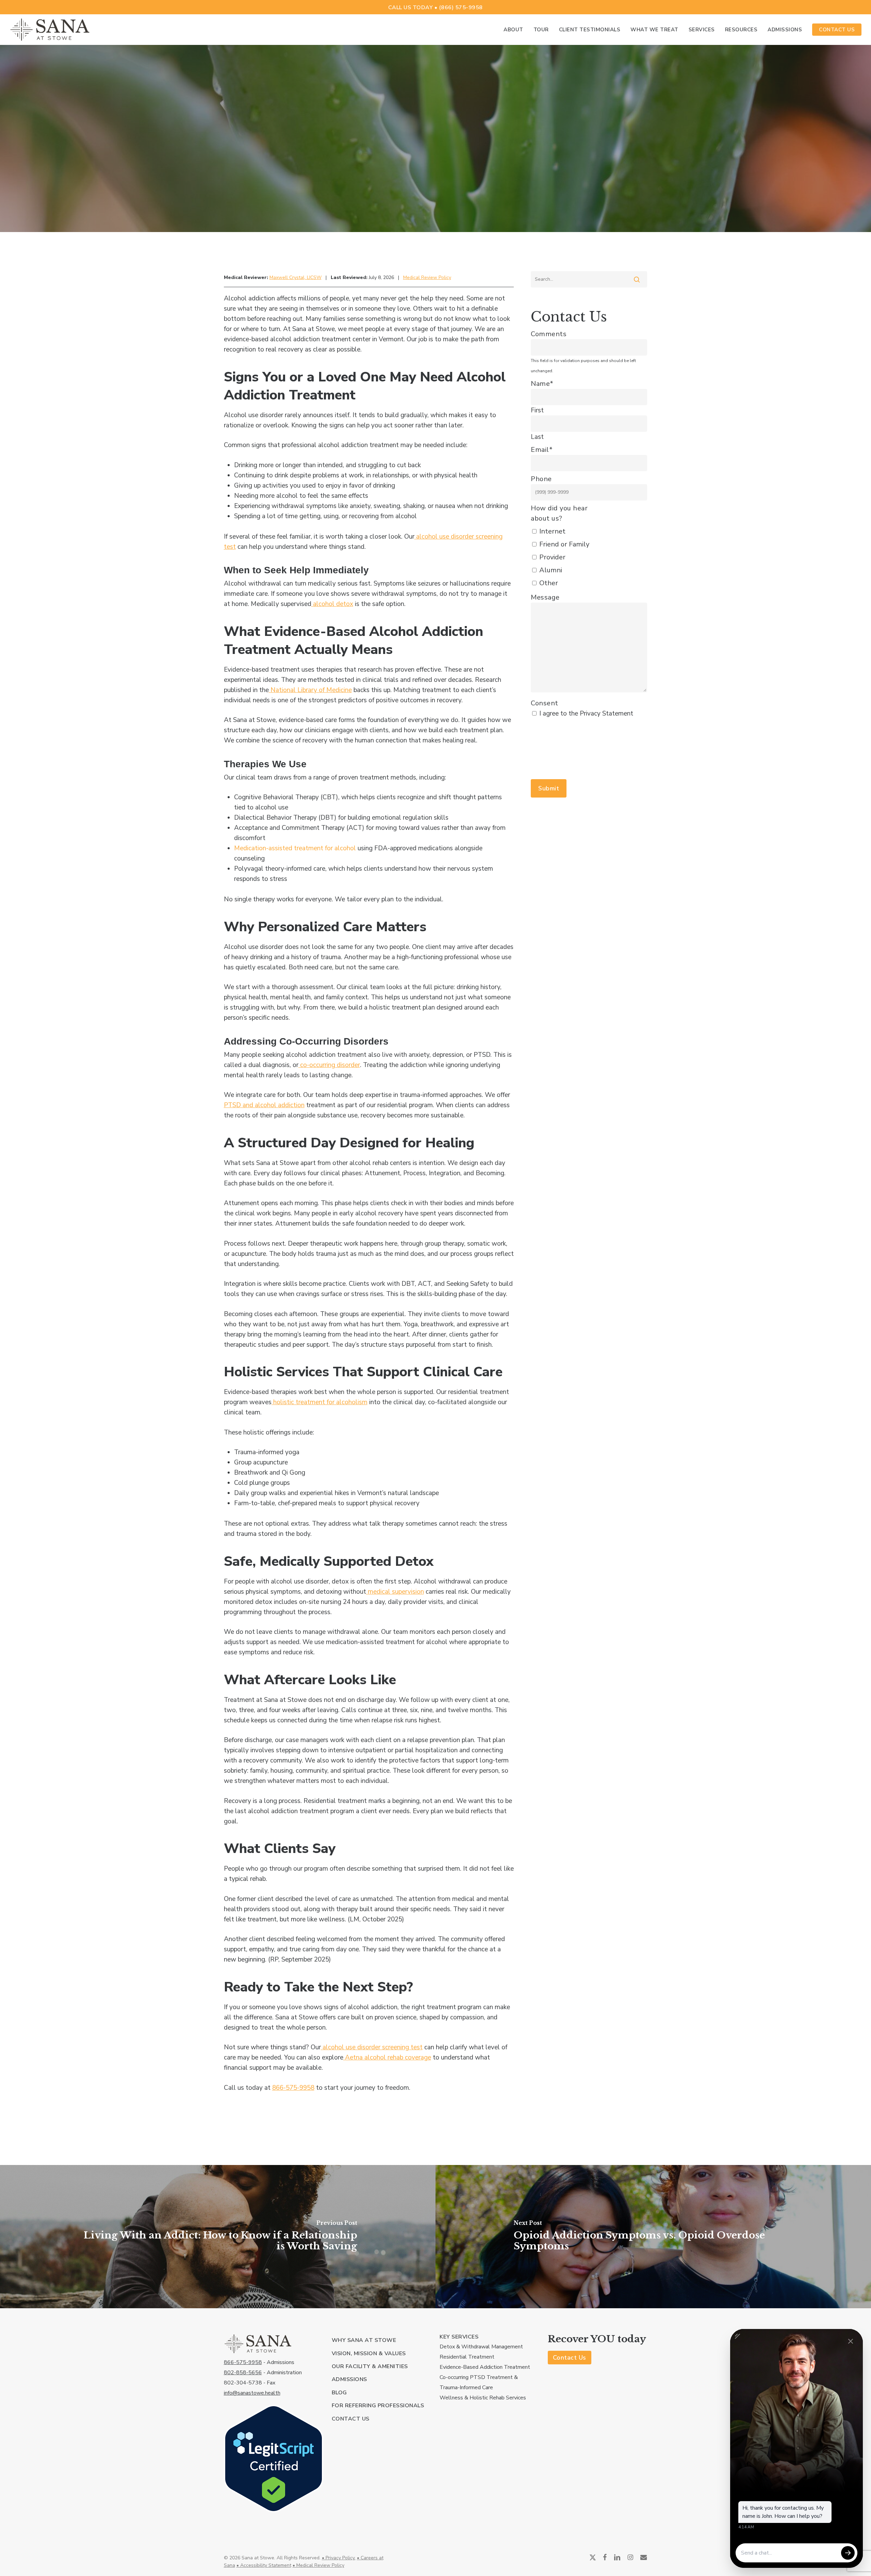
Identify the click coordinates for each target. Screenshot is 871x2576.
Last (537, 437)
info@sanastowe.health (252, 2393)
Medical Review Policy (427, 277)
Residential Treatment (467, 2357)
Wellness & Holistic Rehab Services (483, 2398)
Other (549, 583)
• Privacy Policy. (339, 2558)
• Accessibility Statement (264, 2565)
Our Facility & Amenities (370, 2366)
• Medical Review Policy (318, 2565)
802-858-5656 (243, 2373)
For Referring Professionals (378, 2406)
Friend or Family (564, 544)
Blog (339, 2393)
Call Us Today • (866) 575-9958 (435, 7)
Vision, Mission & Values (369, 2353)
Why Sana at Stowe (364, 2340)
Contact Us (351, 2419)
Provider (552, 557)
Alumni (551, 570)
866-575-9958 (243, 2362)
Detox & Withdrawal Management (481, 2347)
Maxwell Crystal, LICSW (295, 277)
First (537, 410)
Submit (549, 788)
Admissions (349, 2379)
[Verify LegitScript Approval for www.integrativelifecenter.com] (274, 2516)
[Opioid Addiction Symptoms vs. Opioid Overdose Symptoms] (653, 2237)
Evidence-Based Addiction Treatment (485, 2367)
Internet (552, 531)
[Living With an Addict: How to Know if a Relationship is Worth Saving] (218, 2237)
